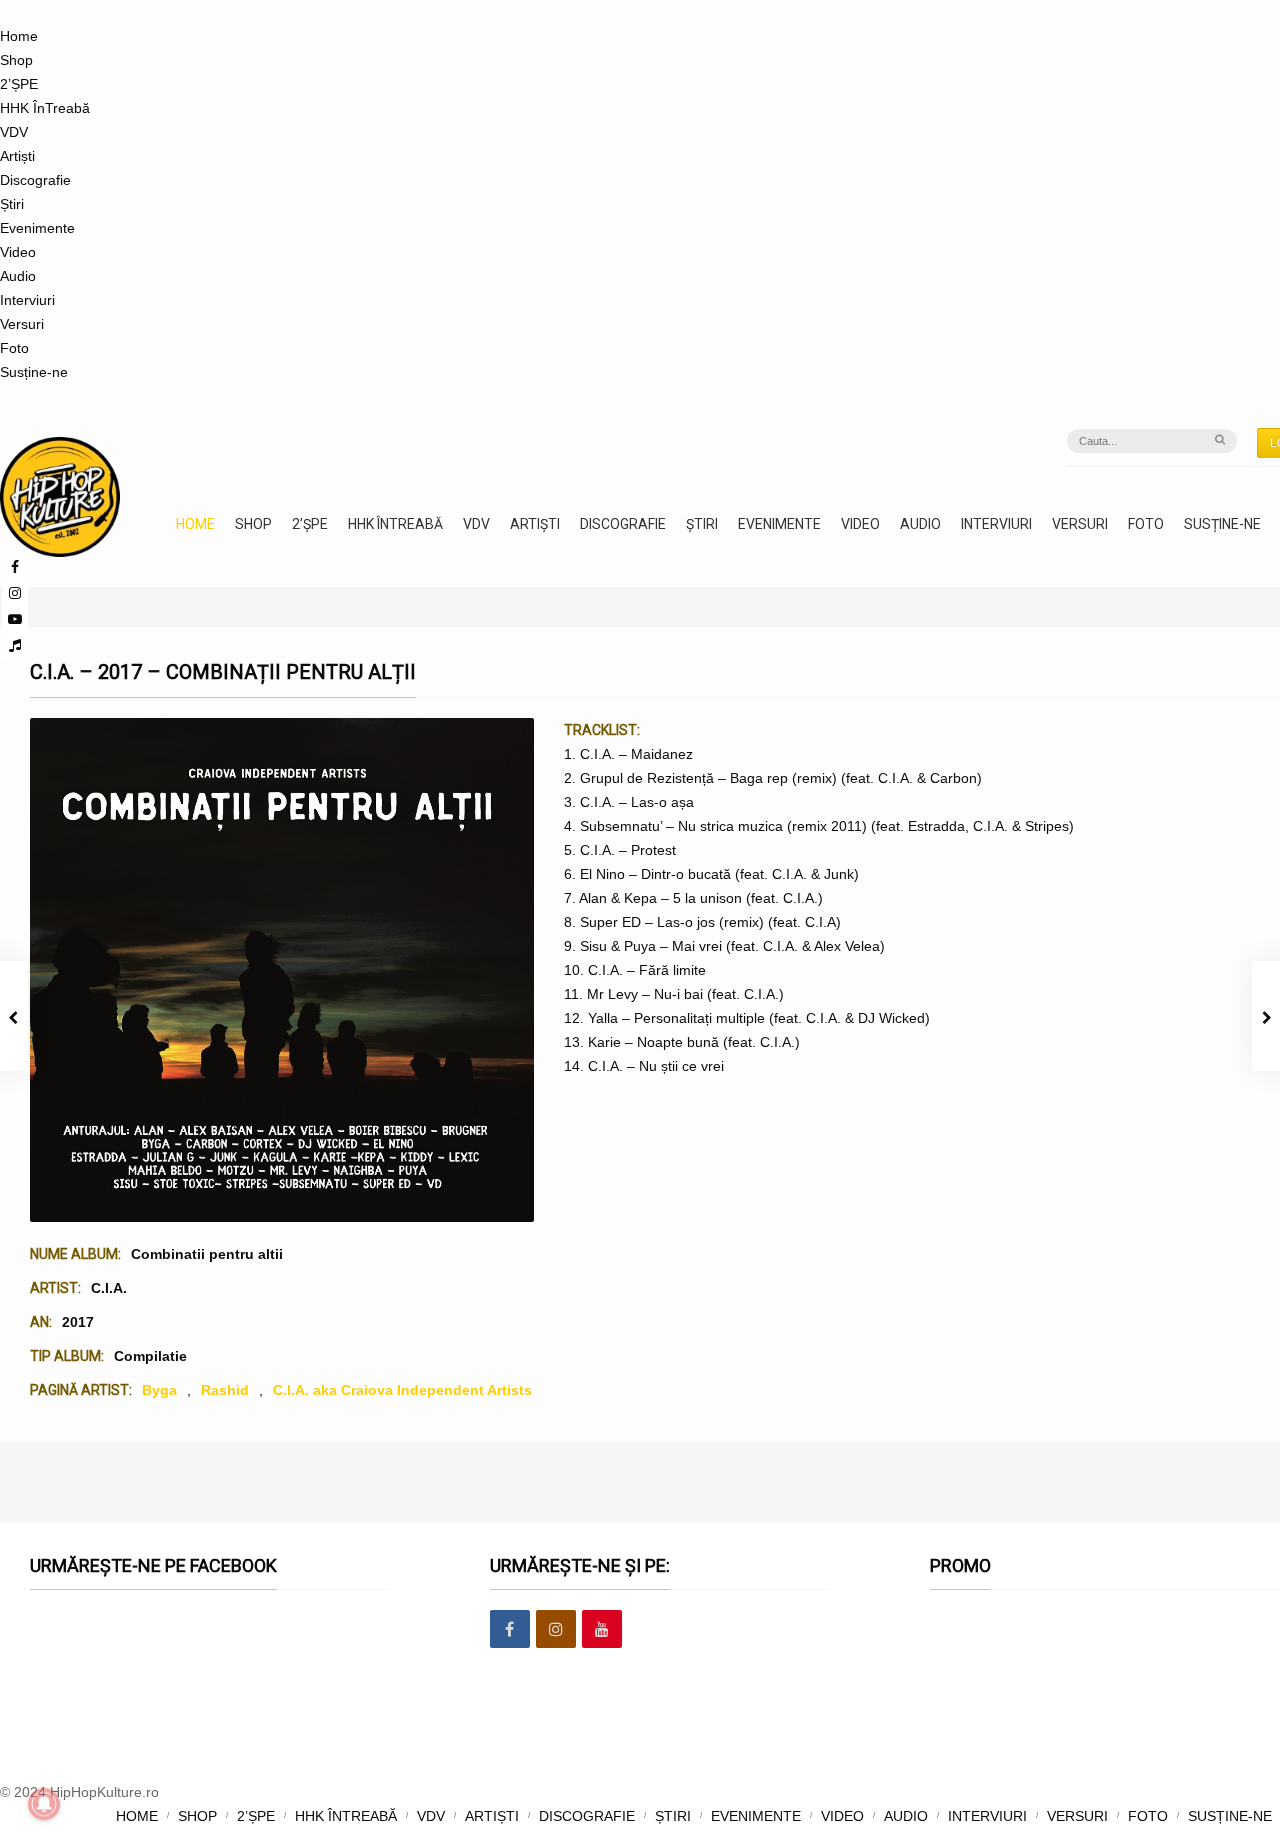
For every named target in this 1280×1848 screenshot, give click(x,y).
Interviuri (27, 300)
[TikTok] (15, 645)
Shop (16, 60)
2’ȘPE (19, 84)
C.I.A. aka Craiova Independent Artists (402, 1390)
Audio (18, 276)
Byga (159, 1390)
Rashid (225, 1390)
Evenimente (37, 228)
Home (19, 36)
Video (18, 252)
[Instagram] (15, 593)
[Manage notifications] (44, 1804)
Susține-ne (34, 372)
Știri (12, 204)
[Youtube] (15, 619)
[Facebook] (510, 1630)
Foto (14, 348)
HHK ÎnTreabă (45, 108)
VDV (14, 132)
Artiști (17, 156)
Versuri (22, 324)
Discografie (35, 180)
